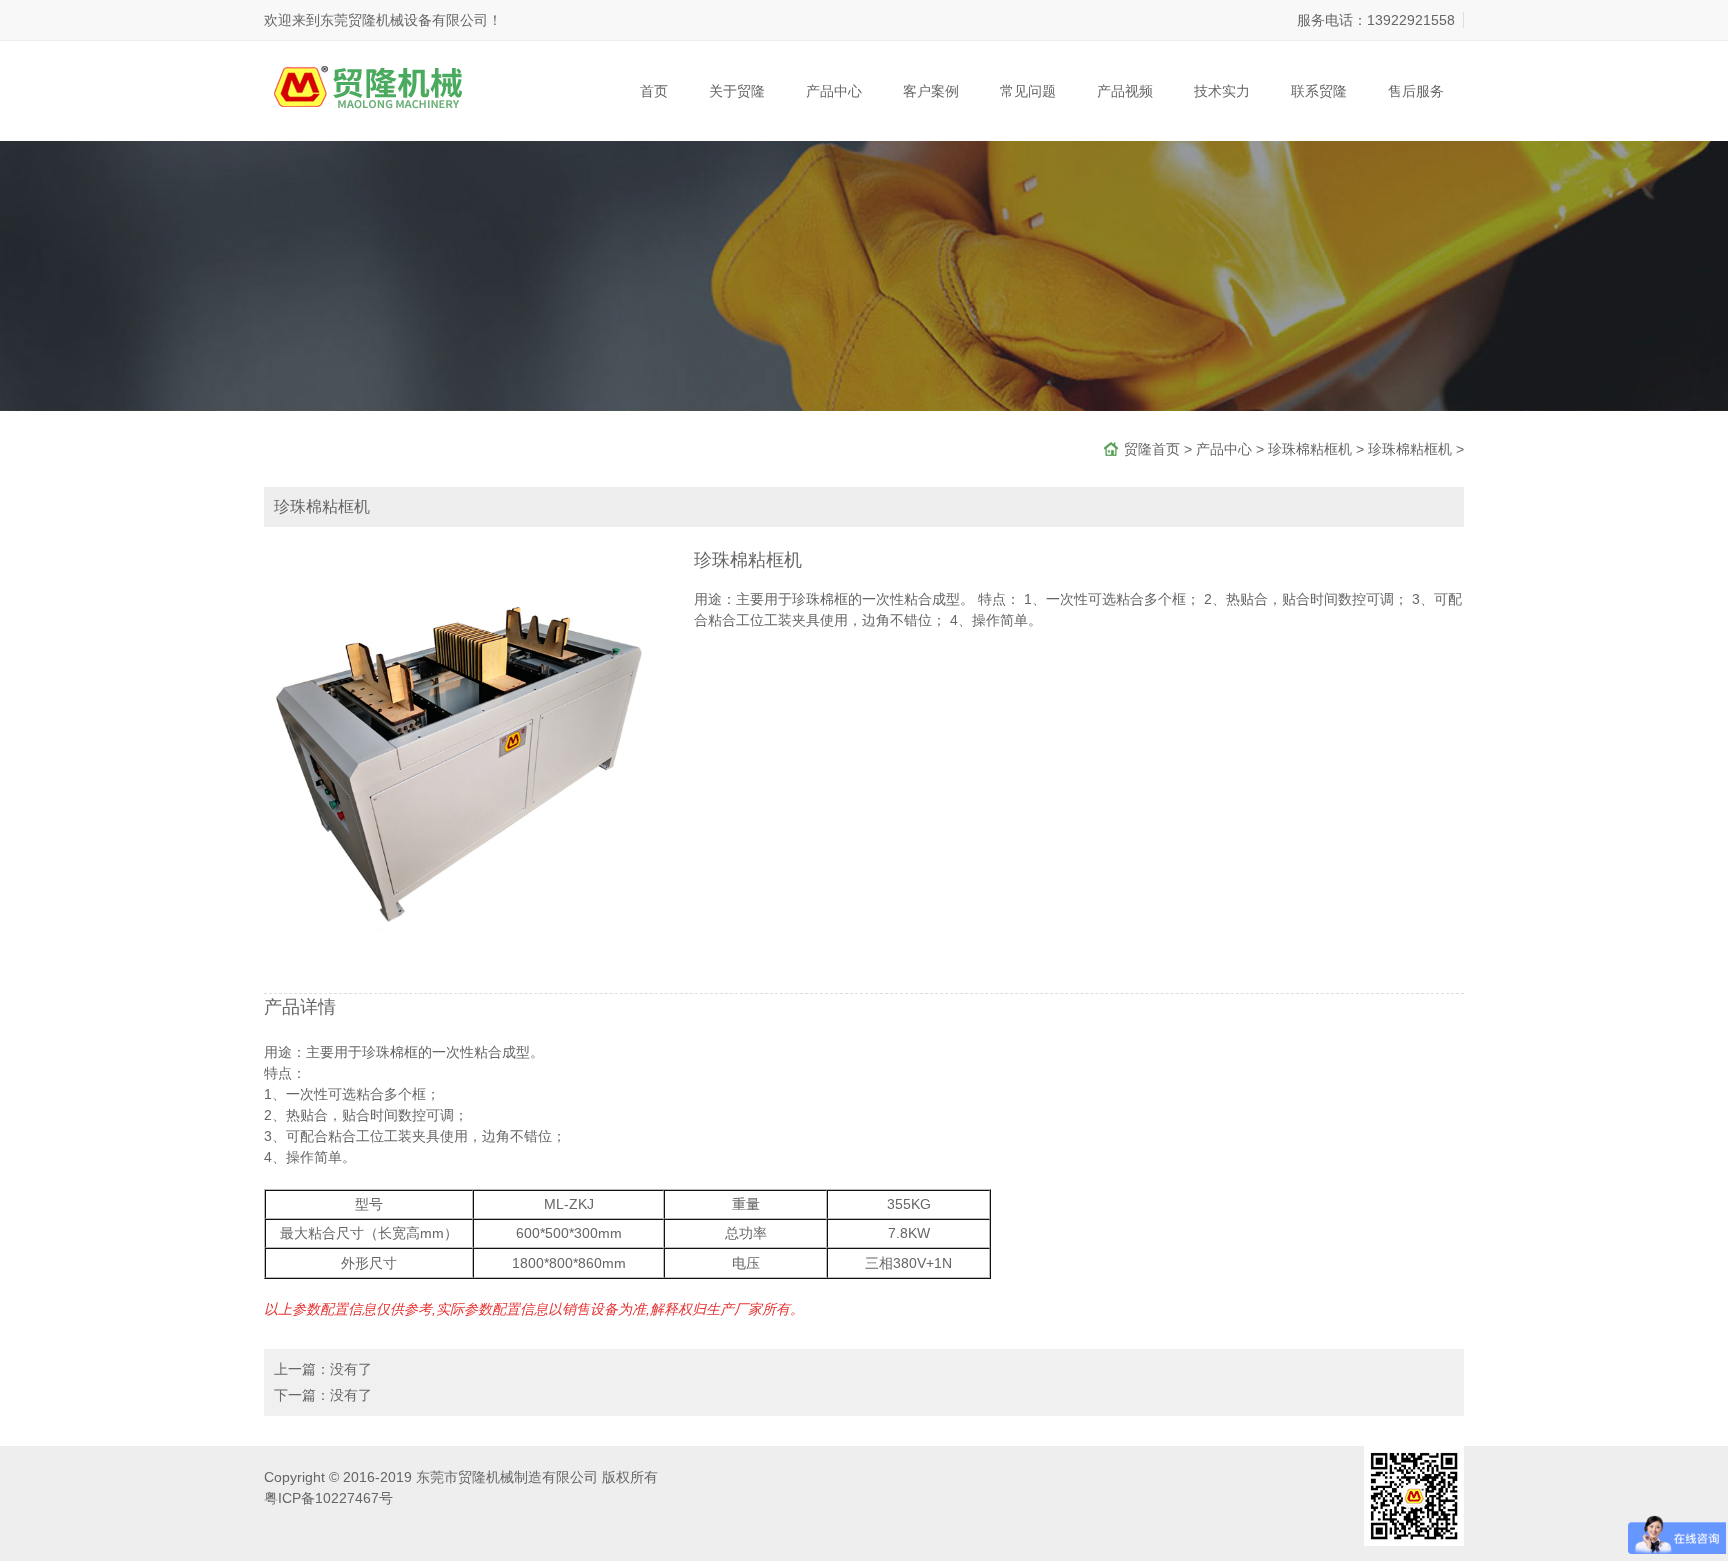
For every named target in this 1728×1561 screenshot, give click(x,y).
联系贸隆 (1319, 91)
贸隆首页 (1152, 449)
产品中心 (834, 91)
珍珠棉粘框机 (1310, 449)
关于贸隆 (737, 91)
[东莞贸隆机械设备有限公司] (388, 79)
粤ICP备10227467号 (328, 1498)
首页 (654, 91)
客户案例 (931, 91)
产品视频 (1125, 91)
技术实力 (1222, 91)
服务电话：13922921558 (1376, 20)
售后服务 (1416, 91)
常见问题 (1028, 91)
